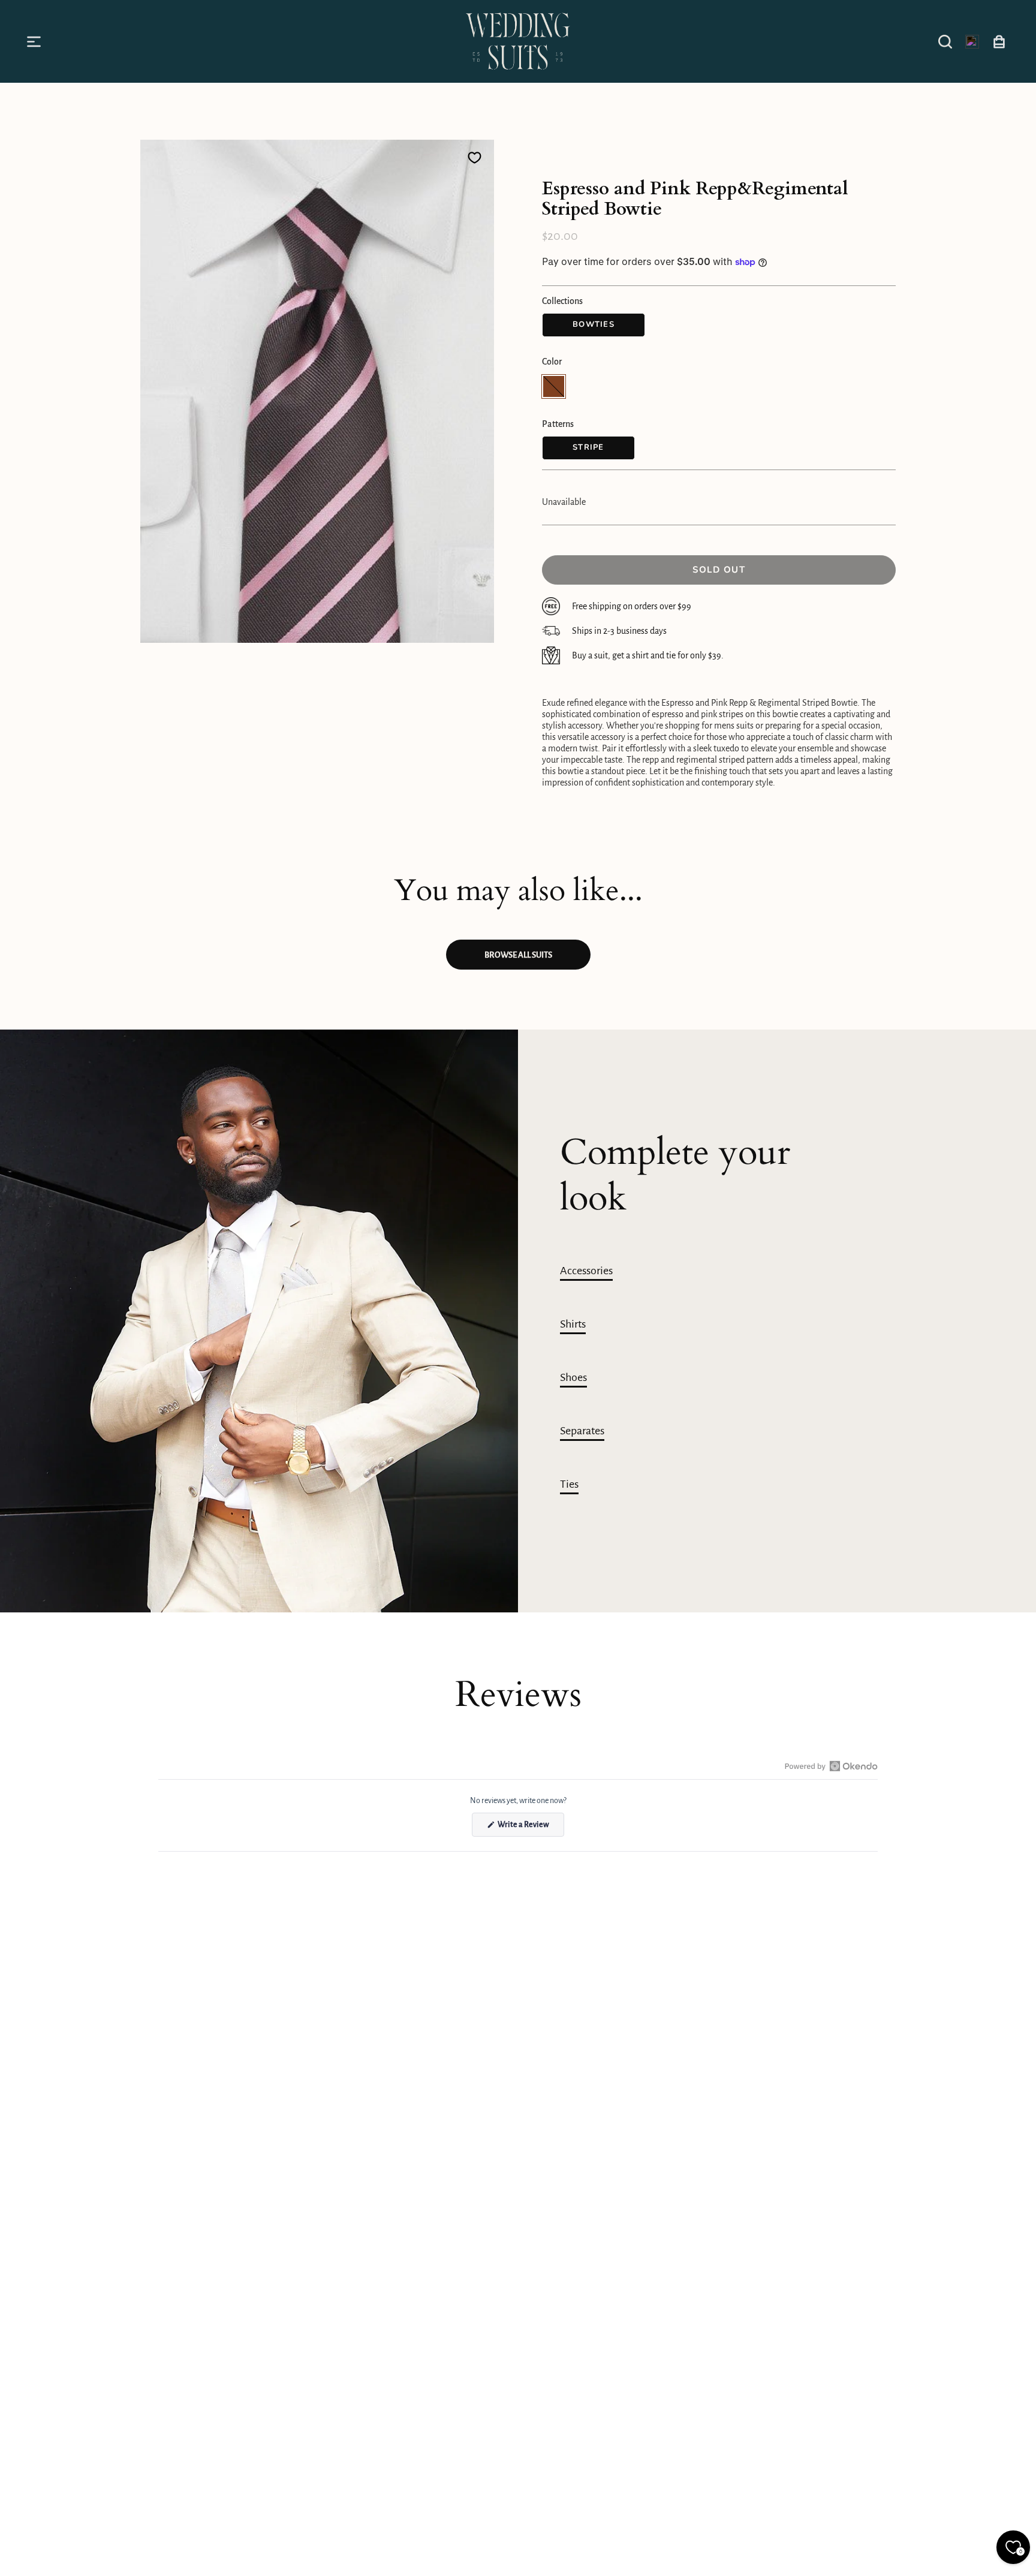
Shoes (573, 1377)
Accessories (586, 1271)
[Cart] (999, 41)
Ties (569, 1484)
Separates (582, 1431)
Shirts (573, 1324)
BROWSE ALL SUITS (518, 955)
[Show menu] (36, 41)
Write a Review (530, 1828)
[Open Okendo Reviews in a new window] (831, 1766)
